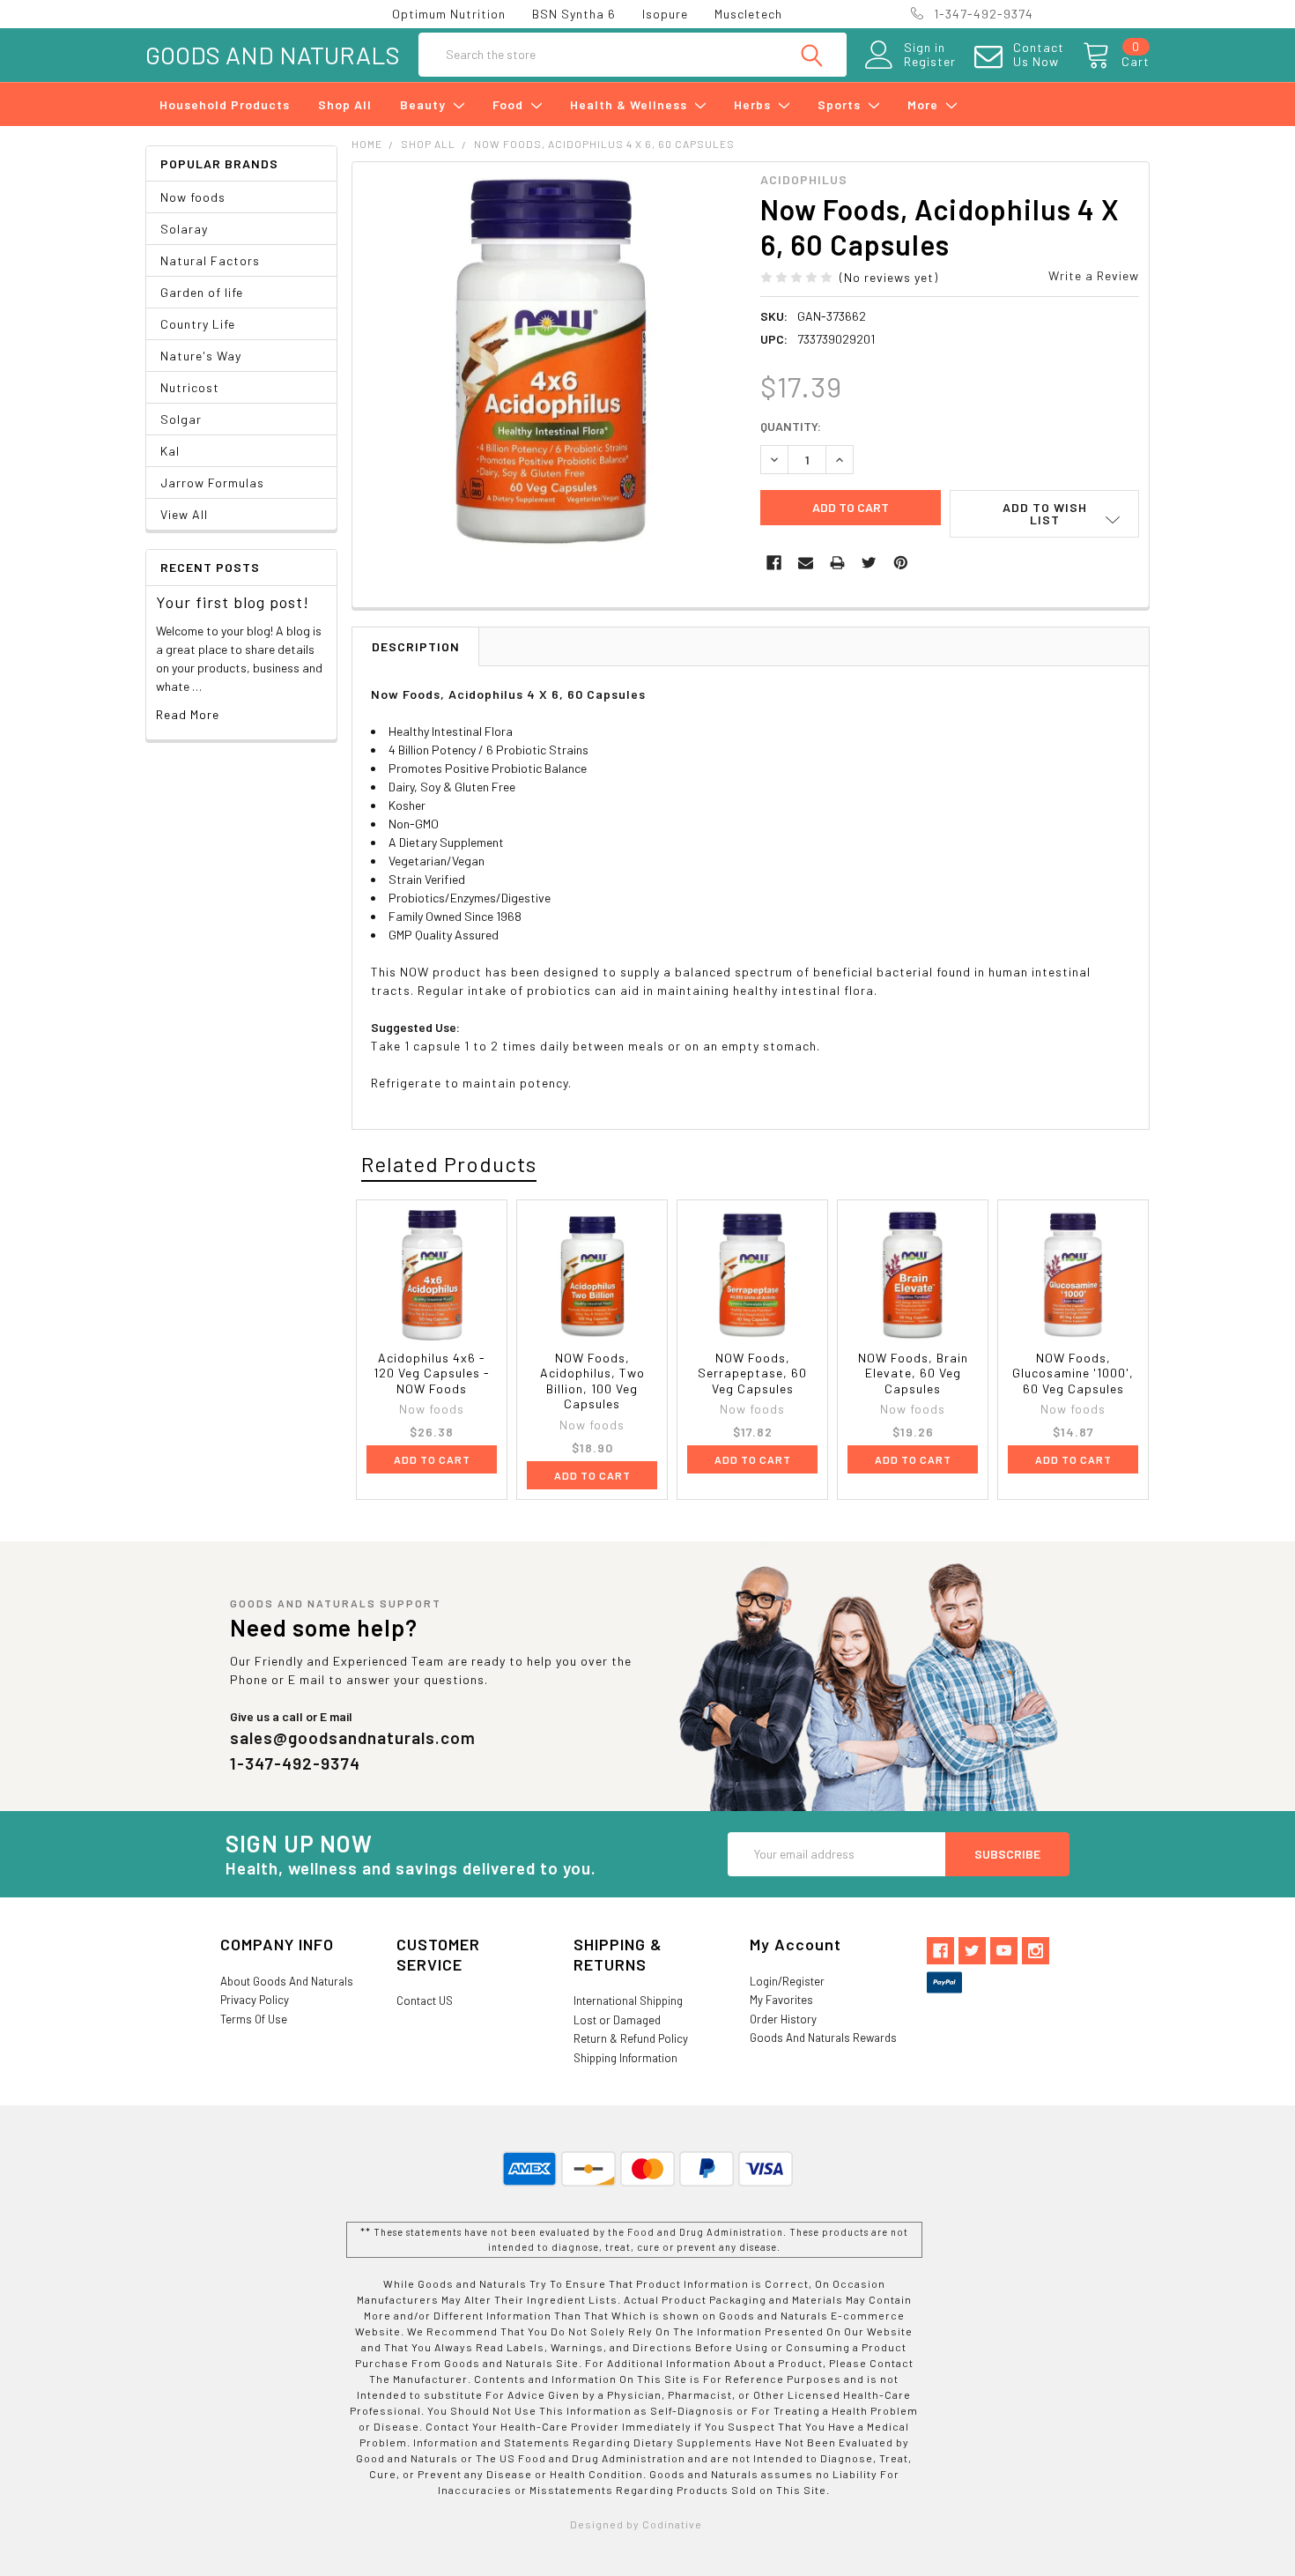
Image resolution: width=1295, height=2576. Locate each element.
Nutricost (190, 387)
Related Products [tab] (449, 1164)
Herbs (754, 104)
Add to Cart (432, 1459)
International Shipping (628, 2001)
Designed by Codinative (636, 2524)
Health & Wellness (630, 104)
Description (416, 646)
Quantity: (791, 426)
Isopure (665, 14)
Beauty (425, 104)
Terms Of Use (254, 2019)
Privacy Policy (255, 2000)
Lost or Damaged (617, 2020)
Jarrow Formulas (212, 483)
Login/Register (787, 1981)
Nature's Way (201, 356)
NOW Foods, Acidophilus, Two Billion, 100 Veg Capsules (592, 1381)
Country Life (198, 324)
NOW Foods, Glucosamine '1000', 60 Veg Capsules (1073, 1373)
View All (184, 514)
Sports (841, 104)
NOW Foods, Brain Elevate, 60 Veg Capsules (913, 1373)
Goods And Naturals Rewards (823, 2038)
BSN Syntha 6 (574, 14)
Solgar (181, 419)
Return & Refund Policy (631, 2038)
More (925, 104)
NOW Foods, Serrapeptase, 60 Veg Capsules (752, 1373)
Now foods (193, 197)
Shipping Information (625, 2058)
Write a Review (1094, 275)
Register (930, 62)
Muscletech (748, 14)
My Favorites (781, 2000)
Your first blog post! (233, 602)
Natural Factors (210, 260)
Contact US (425, 2001)
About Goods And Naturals (287, 1981)
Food (510, 104)
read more (188, 714)
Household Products (225, 104)
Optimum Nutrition (449, 14)
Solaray (184, 229)
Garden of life (202, 292)
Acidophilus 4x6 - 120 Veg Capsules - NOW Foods (432, 1373)
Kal (170, 451)
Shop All (345, 104)
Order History (783, 2019)
